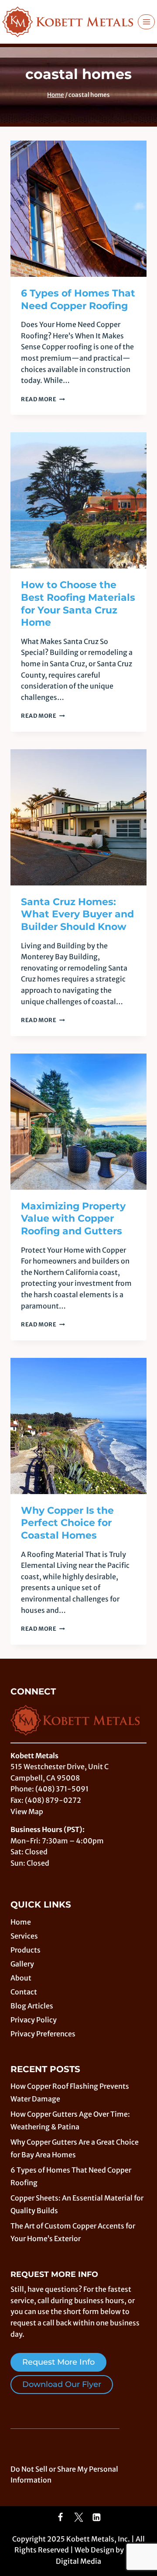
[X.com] (78, 2517)
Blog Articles (32, 2006)
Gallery (22, 1964)
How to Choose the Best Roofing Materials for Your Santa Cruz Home (78, 604)
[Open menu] (146, 22)
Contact (24, 1992)
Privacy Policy (34, 2020)
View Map (27, 1811)
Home (21, 1922)
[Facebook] (61, 2517)
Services (24, 1936)
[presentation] (78, 209)
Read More (43, 399)
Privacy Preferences (43, 2034)
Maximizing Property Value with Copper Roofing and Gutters (73, 1219)
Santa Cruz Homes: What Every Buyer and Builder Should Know (77, 914)
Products (26, 1950)
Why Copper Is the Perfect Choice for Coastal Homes (67, 1523)
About (21, 1978)
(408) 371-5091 (62, 1789)
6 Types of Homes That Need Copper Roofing (78, 300)
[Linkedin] (97, 2517)
